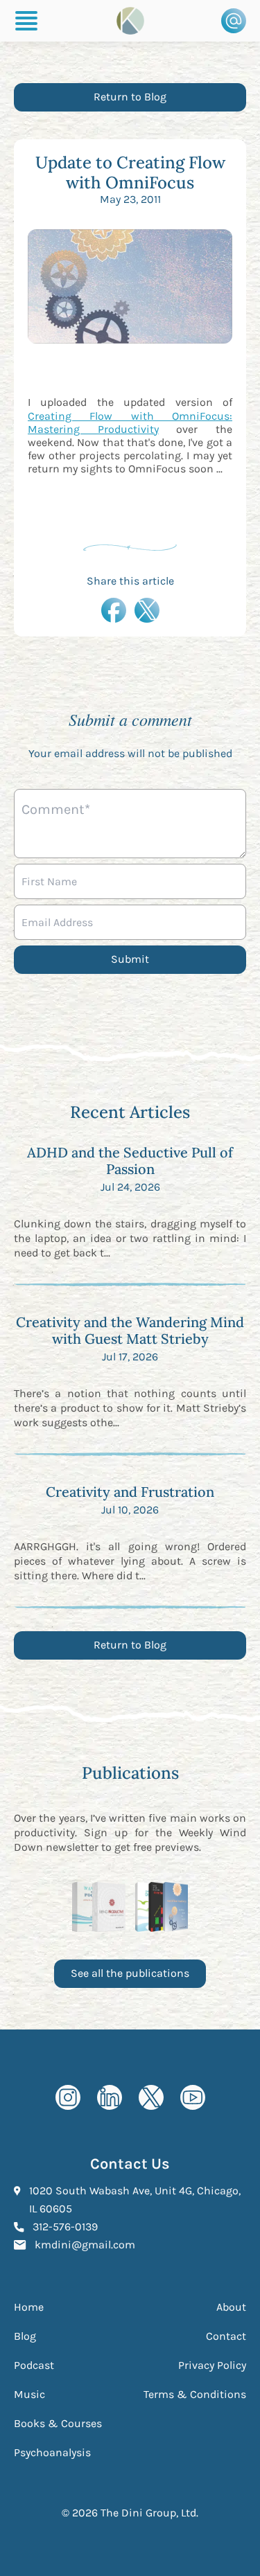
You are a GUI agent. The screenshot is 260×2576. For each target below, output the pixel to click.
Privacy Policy (212, 2365)
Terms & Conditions (195, 2394)
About (231, 2307)
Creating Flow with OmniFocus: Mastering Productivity (130, 423)
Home (29, 2307)
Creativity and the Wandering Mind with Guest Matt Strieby (130, 1330)
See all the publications (130, 1973)
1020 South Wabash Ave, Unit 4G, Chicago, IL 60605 (135, 2200)
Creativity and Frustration (130, 1492)
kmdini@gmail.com (85, 2244)
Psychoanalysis (52, 2452)
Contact (226, 2336)
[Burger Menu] (26, 21)
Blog (25, 2336)
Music (29, 2394)
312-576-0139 (65, 2226)
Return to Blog (130, 97)
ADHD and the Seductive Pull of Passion (130, 1161)
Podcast (34, 2365)
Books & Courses (58, 2423)
